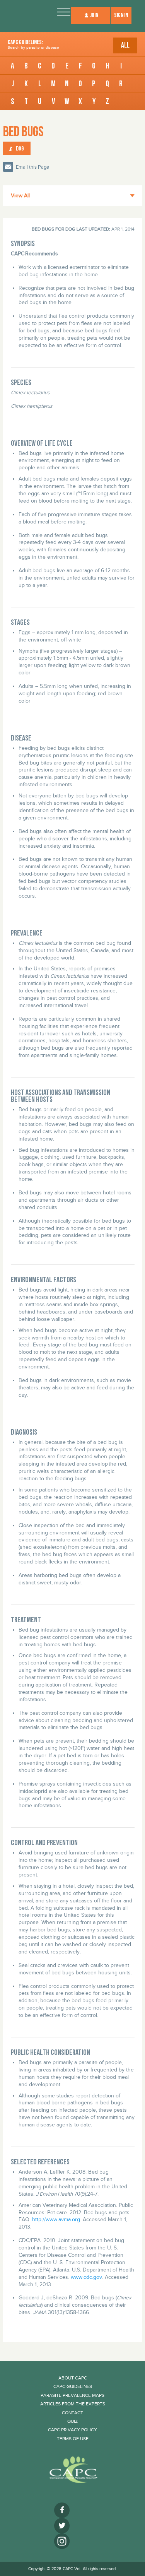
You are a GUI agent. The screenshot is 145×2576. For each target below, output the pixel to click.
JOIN (94, 15)
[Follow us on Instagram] (62, 2541)
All (125, 45)
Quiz (72, 2421)
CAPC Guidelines (73, 2386)
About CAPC (73, 2378)
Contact (72, 2413)
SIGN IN (121, 15)
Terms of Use (73, 2439)
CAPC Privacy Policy (72, 2430)
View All (20, 196)
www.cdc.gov (86, 2277)
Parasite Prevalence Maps (72, 2395)
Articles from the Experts (73, 2404)
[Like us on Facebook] (62, 2510)
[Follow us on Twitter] (62, 2526)
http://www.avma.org (55, 2219)
